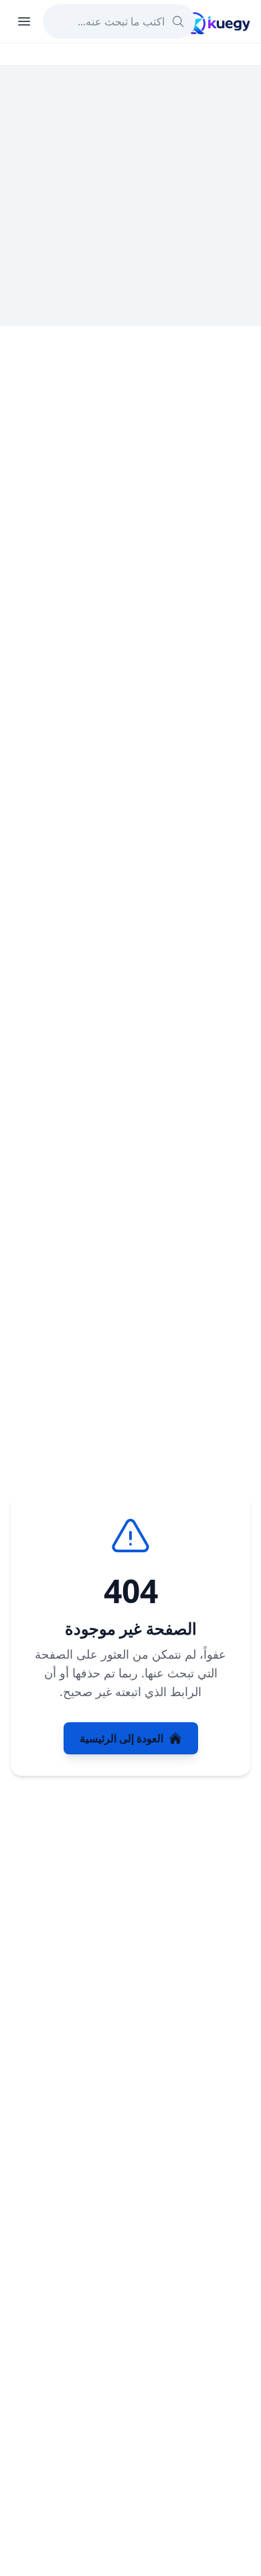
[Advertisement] (130, 195)
